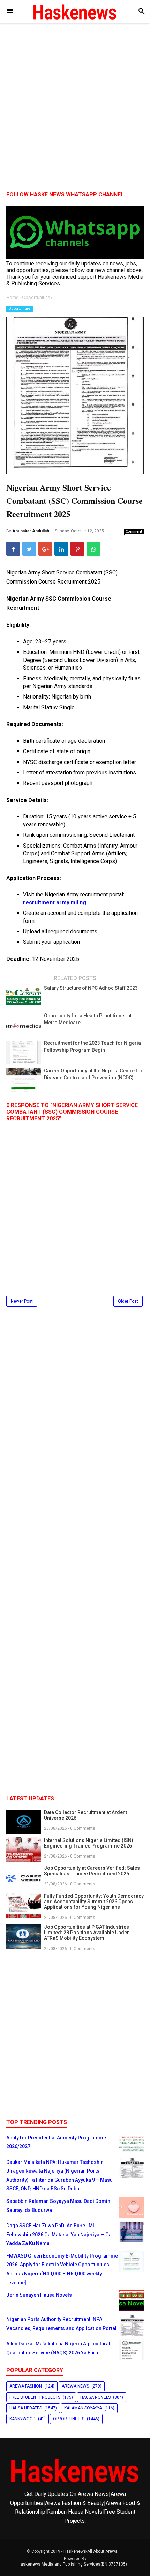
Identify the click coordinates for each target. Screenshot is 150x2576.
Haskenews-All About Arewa (91, 2551)
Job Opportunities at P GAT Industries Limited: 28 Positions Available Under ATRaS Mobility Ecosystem (87, 1933)
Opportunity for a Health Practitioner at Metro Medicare (88, 1019)
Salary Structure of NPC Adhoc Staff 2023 (91, 988)
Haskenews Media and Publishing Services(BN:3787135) (72, 2564)
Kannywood (22, 2419)
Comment (134, 531)
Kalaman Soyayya (83, 2408)
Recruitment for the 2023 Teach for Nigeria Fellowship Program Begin (92, 1047)
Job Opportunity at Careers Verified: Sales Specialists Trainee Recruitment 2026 (92, 1871)
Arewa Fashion (26, 2386)
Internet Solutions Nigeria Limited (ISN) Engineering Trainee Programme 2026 (89, 1843)
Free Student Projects (35, 2397)
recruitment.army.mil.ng (55, 903)
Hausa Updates (26, 2408)
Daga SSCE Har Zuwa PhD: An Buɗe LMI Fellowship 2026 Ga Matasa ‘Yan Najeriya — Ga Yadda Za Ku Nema (59, 2234)
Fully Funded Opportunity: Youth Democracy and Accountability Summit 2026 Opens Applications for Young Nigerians (94, 1902)
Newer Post (22, 1301)
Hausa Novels (95, 2397)
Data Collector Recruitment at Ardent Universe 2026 (85, 1815)
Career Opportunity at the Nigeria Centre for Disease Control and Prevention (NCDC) (93, 1074)
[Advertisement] (75, 109)
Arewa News (75, 2386)
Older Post (128, 1301)
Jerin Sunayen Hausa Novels (39, 2295)
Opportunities (20, 308)
